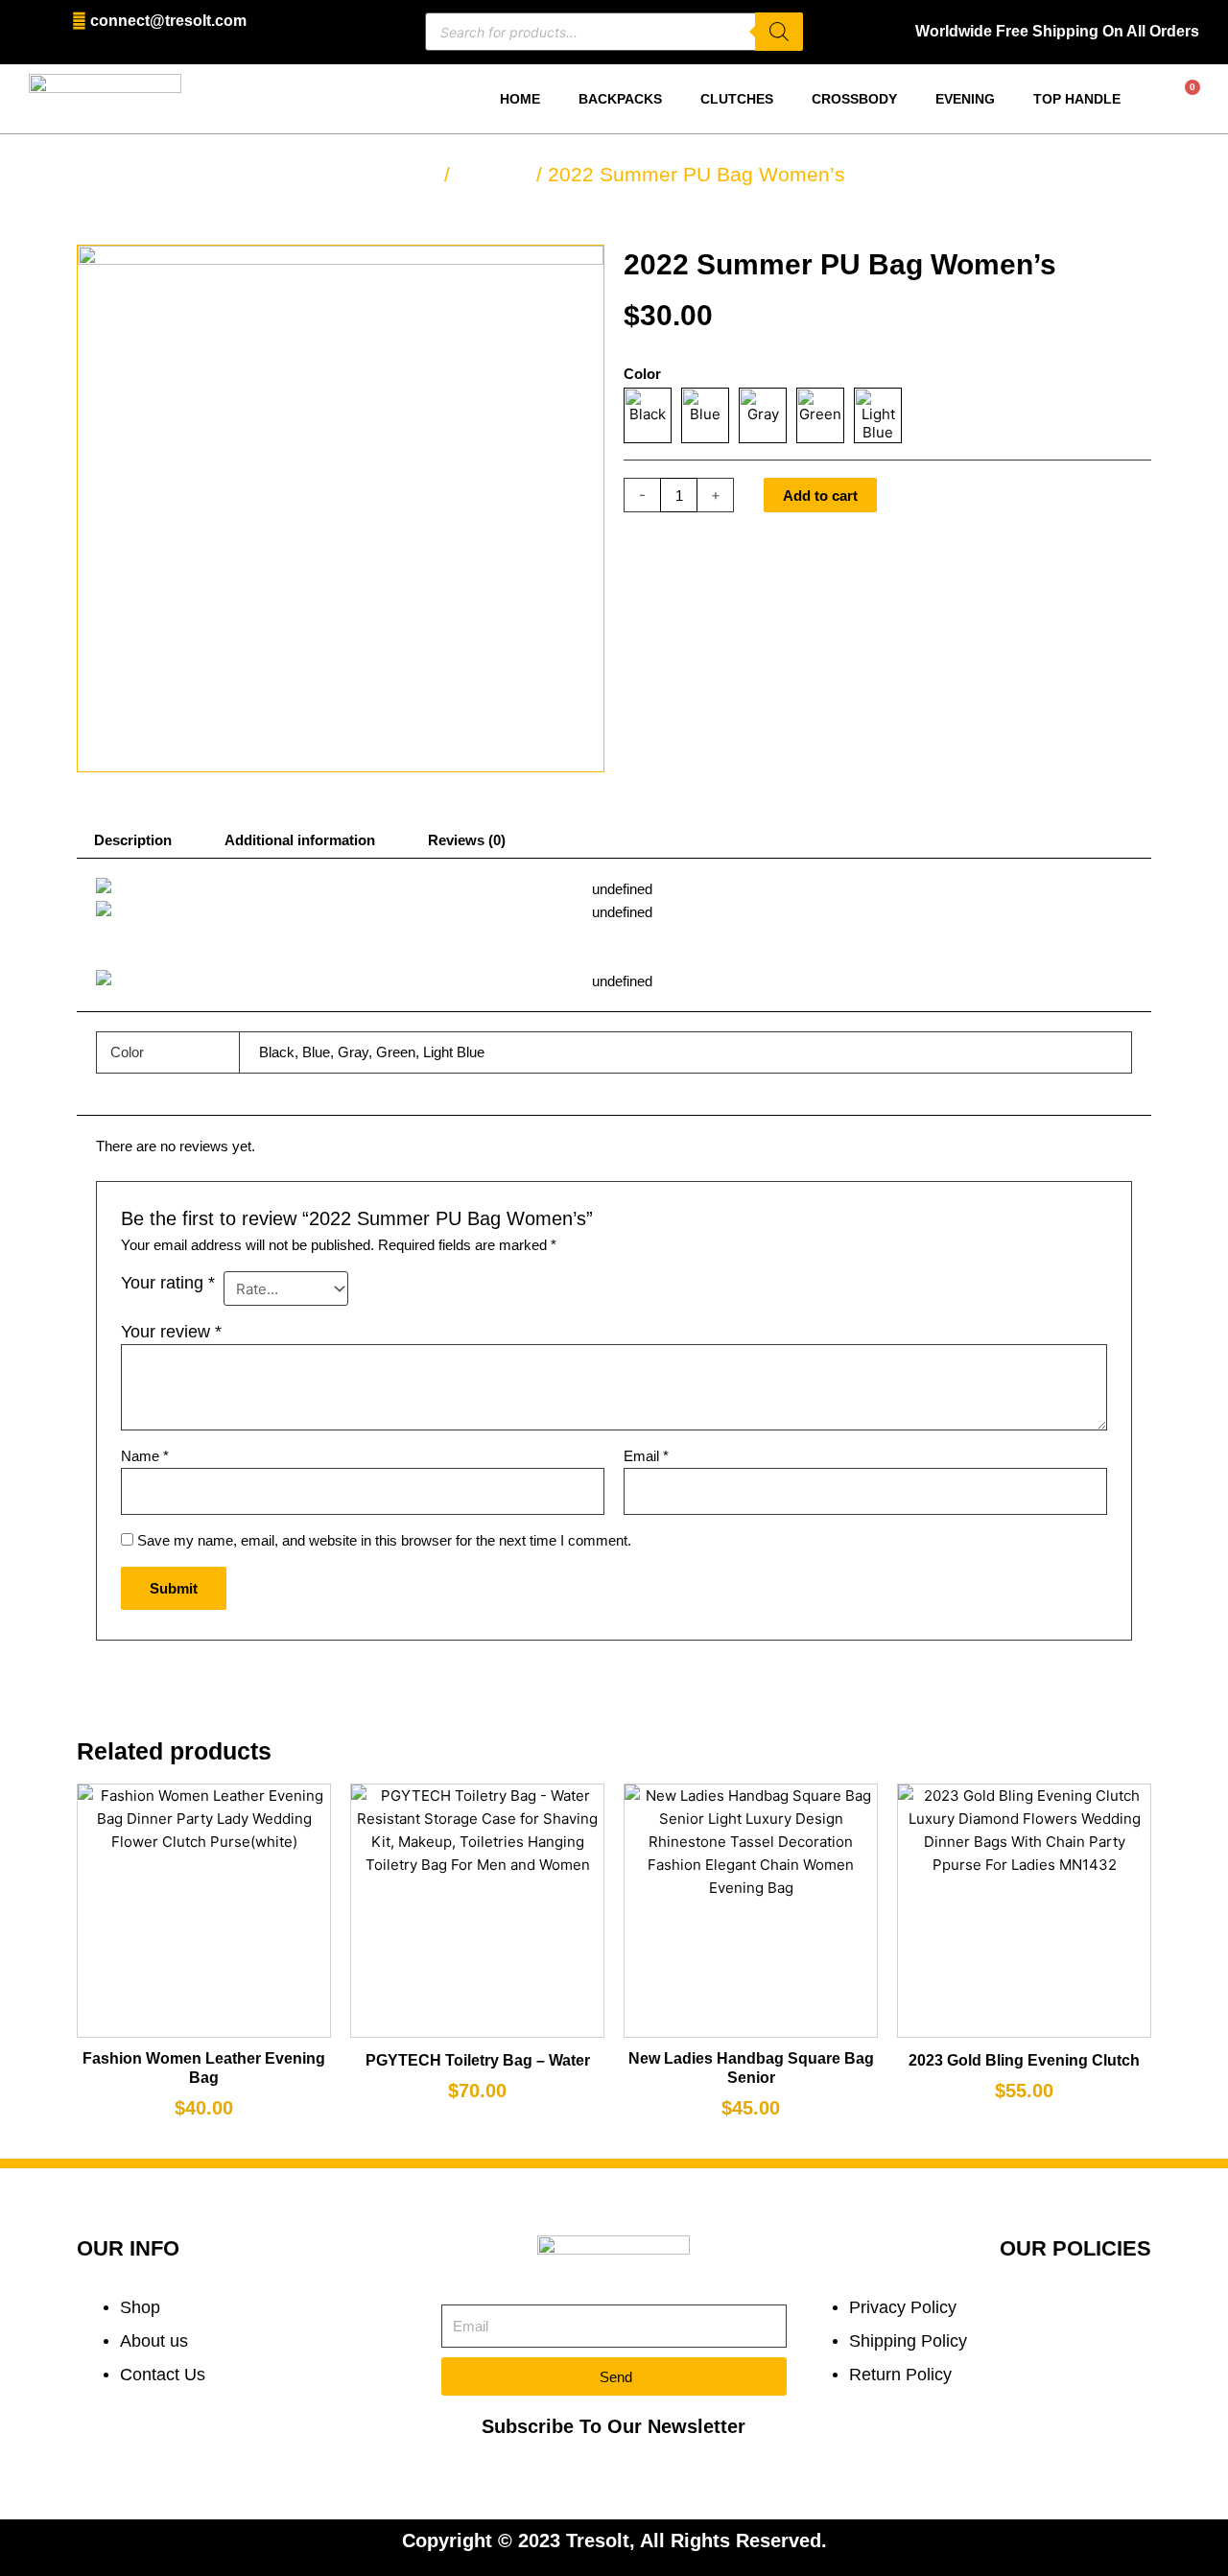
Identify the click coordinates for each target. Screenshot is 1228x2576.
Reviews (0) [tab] (467, 840)
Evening (965, 99)
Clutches (737, 99)
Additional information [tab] (300, 840)
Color (642, 374)
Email (646, 1456)
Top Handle (1077, 99)
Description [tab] (133, 840)
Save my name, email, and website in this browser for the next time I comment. (384, 1540)
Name (145, 1456)
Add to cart (820, 496)
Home (520, 99)
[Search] (779, 32)
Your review (171, 1332)
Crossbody (854, 99)
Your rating (168, 1283)
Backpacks (620, 99)
